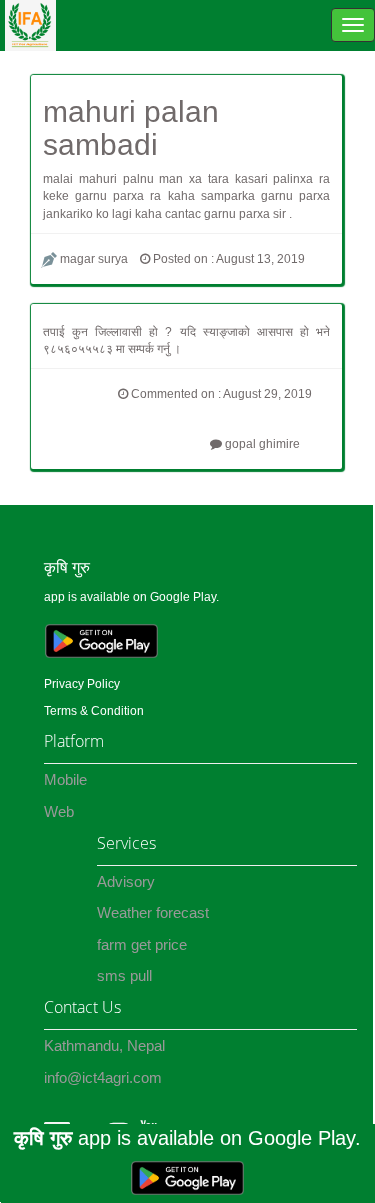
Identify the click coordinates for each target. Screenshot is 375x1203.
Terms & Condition (94, 711)
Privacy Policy (82, 684)
